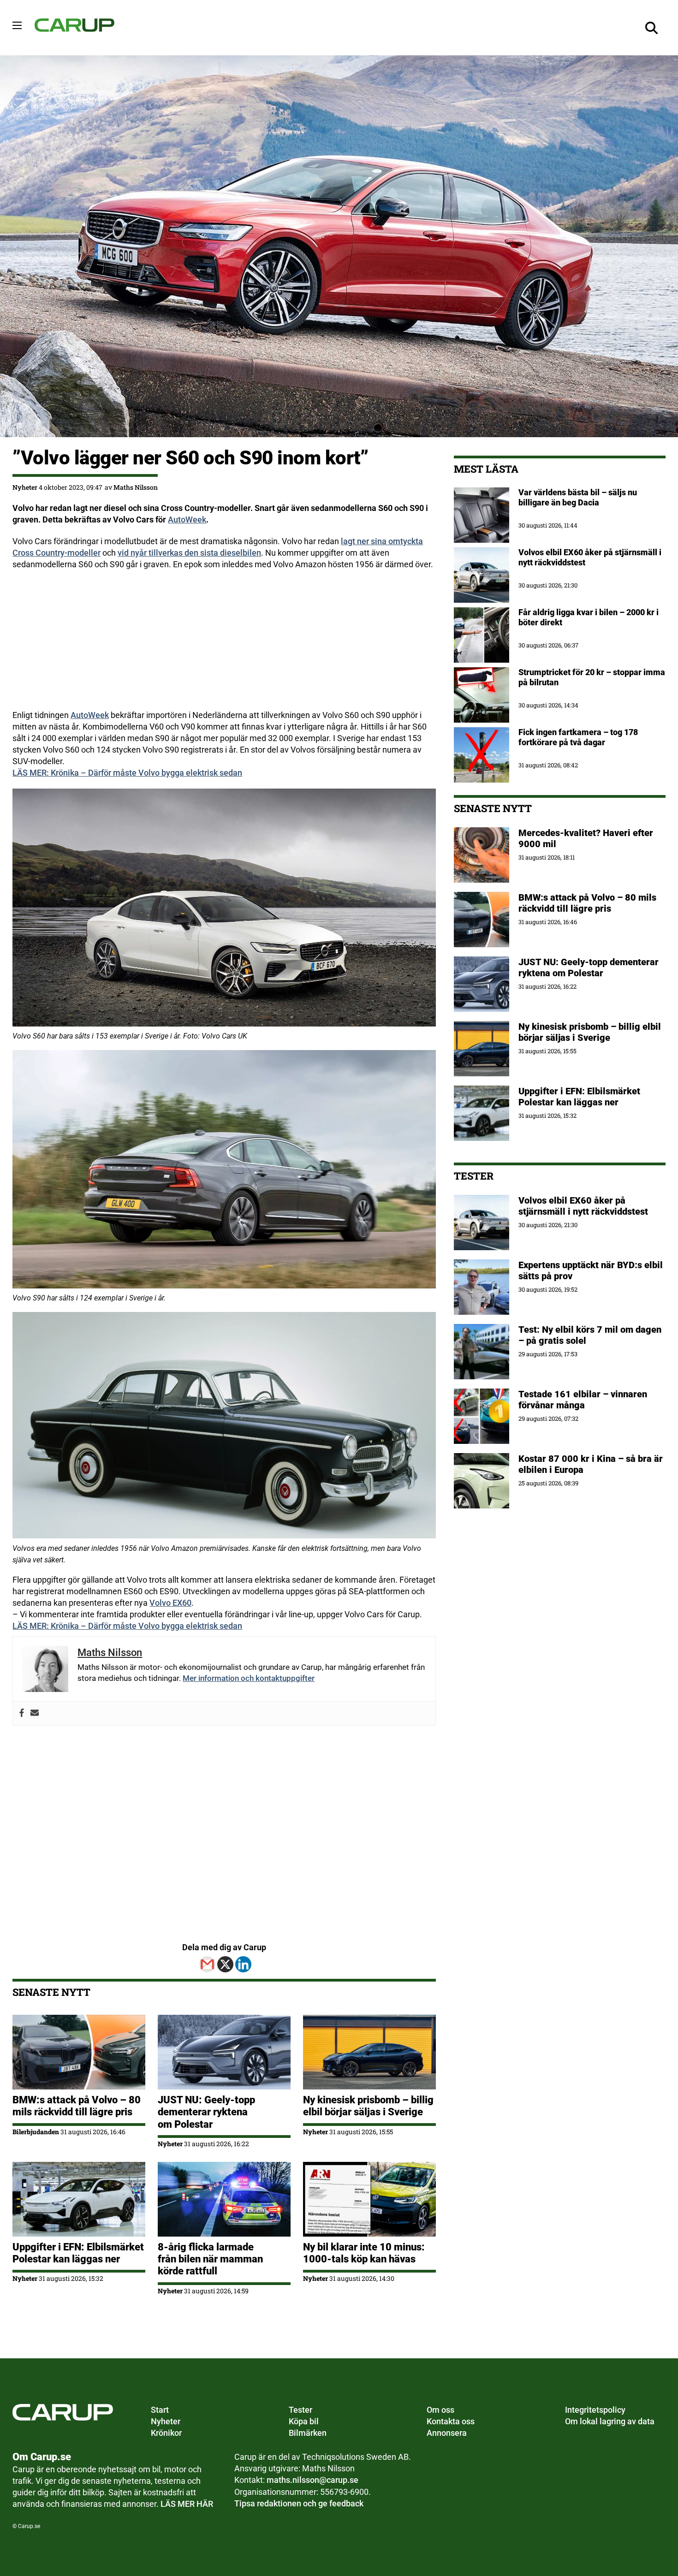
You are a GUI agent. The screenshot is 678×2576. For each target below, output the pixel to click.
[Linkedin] (243, 1964)
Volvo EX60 (170, 1603)
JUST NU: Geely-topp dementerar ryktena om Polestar (206, 2112)
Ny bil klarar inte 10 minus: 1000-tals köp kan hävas (364, 2253)
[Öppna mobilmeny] (17, 25)
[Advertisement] (224, 645)
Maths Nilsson (136, 487)
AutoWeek (187, 519)
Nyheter (25, 487)
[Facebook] (22, 1713)
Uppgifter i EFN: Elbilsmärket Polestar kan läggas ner (78, 2253)
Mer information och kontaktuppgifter (249, 1678)
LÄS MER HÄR (187, 2504)
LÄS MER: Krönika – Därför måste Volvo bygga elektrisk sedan (127, 773)
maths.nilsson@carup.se (312, 2480)
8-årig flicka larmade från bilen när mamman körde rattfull (210, 2259)
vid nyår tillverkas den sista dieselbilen (189, 553)
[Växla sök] (652, 28)
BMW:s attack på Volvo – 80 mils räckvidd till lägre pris (77, 2106)
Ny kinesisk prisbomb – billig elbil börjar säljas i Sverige (368, 2106)
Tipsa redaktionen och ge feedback (299, 2503)
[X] (225, 1964)
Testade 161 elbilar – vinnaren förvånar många (583, 1400)
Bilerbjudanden (36, 2132)
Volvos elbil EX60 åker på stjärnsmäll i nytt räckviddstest (583, 1206)
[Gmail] (207, 1964)
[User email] (35, 1713)
